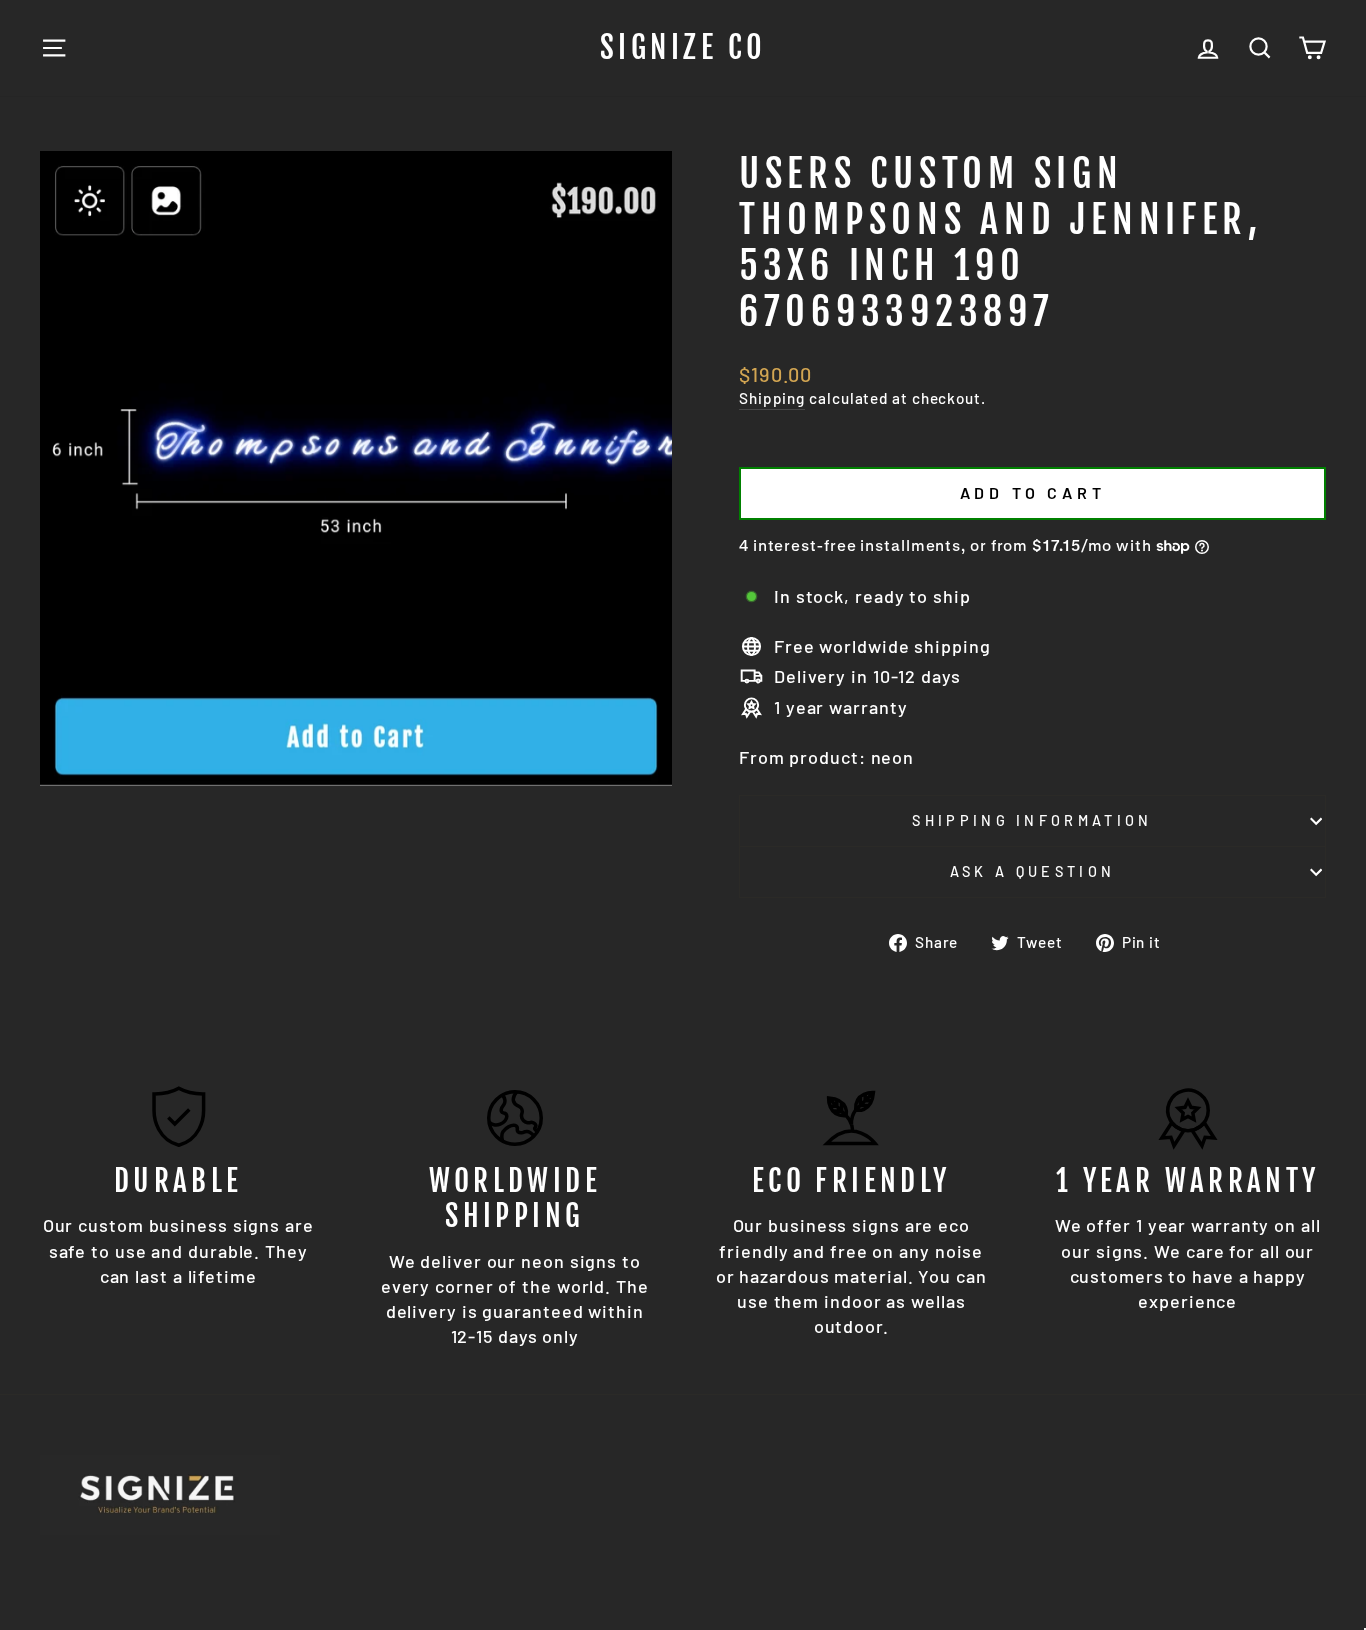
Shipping (772, 398)
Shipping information (1032, 820)
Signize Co (683, 48)
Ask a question (1032, 871)
